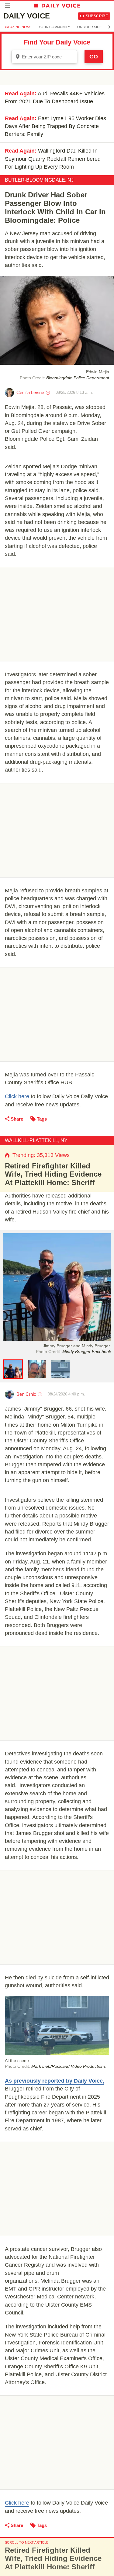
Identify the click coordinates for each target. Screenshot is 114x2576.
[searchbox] (49, 57)
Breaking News (17, 27)
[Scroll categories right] (109, 27)
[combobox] (44, 57)
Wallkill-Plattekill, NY (36, 1140)
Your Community (54, 27)
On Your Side (89, 27)
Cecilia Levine (30, 392)
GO (94, 57)
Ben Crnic (26, 1394)
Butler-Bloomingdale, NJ (39, 180)
